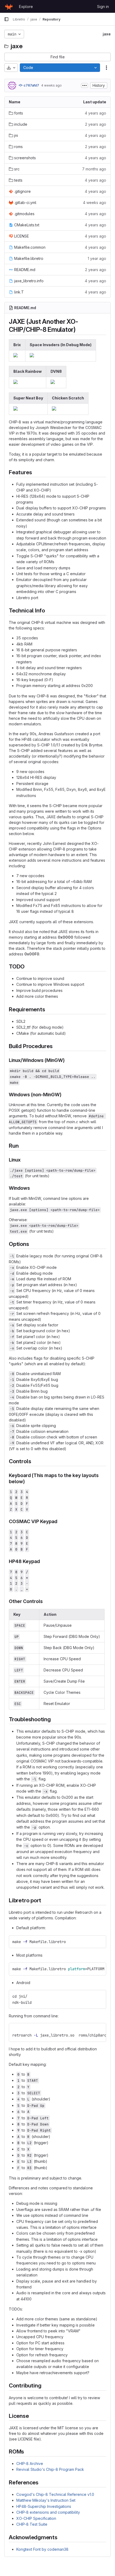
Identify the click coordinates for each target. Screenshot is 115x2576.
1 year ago (97, 258)
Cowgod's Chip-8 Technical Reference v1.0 (55, 2494)
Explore (26, 7)
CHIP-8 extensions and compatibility (48, 2512)
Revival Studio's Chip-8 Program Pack (50, 2469)
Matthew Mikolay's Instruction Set (46, 2500)
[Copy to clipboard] (100, 1942)
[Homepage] (9, 6)
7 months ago (94, 169)
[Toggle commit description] (85, 85)
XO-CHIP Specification (36, 2518)
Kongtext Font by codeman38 (42, 2549)
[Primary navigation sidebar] (6, 19)
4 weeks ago (51, 85)
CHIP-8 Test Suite (32, 2524)
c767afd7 (31, 85)
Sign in (103, 7)
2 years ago (96, 124)
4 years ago (95, 113)
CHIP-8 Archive (30, 2463)
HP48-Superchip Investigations (44, 2506)
